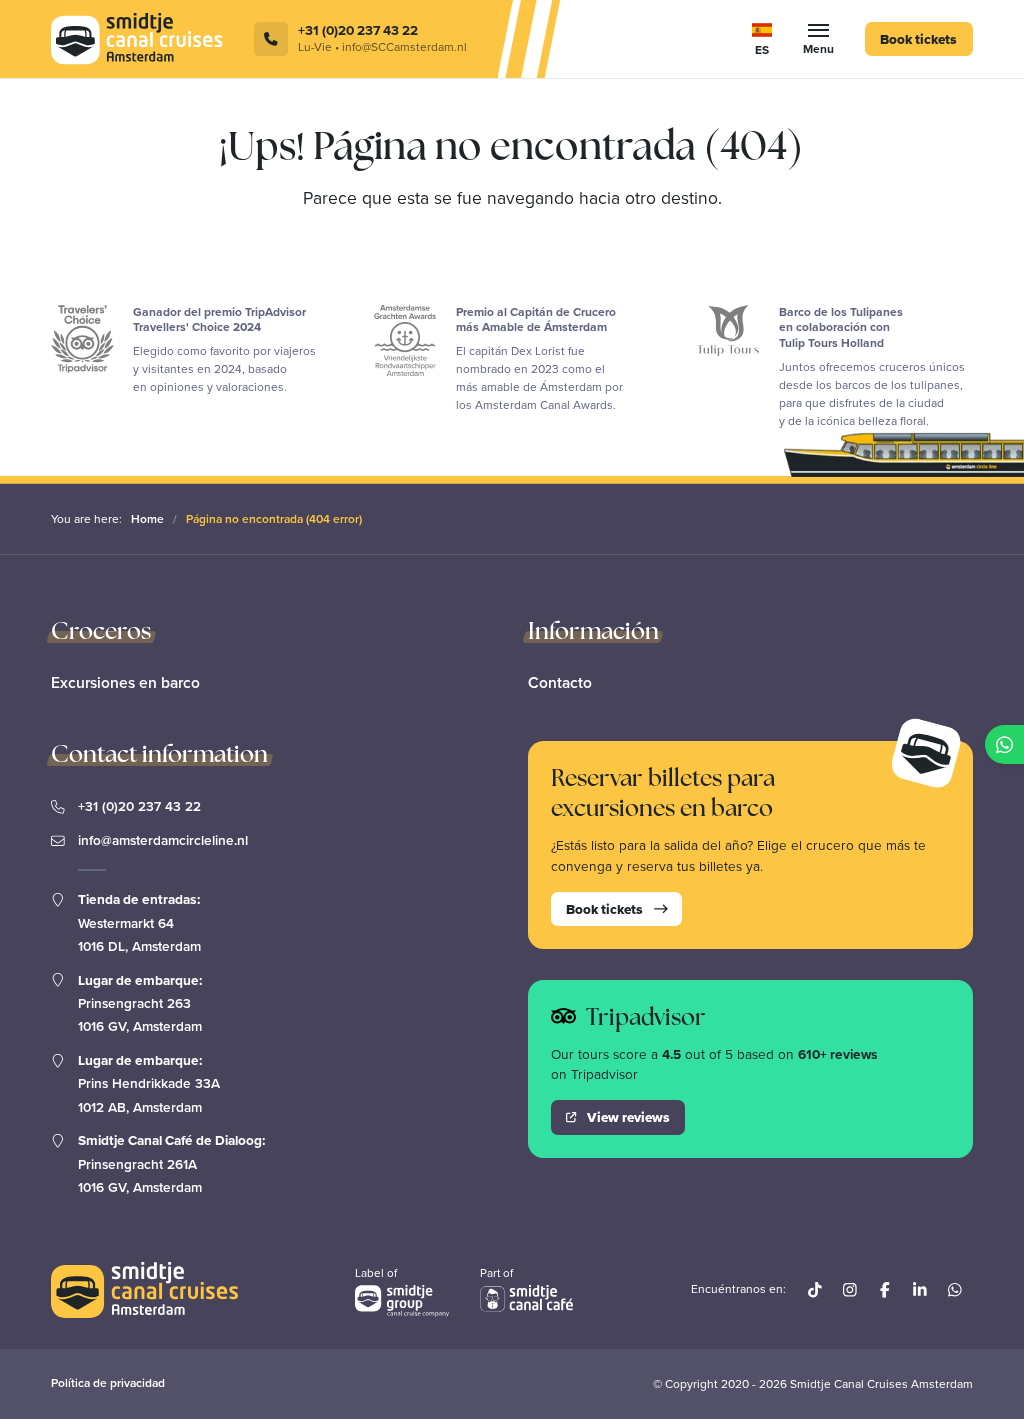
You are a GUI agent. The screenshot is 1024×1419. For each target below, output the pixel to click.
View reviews (628, 1117)
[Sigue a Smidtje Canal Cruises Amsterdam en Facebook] (885, 1289)
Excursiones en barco (125, 682)
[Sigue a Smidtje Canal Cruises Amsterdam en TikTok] (678, 18)
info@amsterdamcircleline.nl (163, 840)
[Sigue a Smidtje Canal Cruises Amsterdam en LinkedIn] (783, 18)
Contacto (560, 682)
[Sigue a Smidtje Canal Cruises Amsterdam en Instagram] (713, 18)
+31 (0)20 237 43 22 (139, 806)
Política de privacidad (108, 1383)
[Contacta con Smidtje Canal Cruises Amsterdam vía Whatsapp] (955, 1289)
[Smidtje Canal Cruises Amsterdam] (136, 38)
